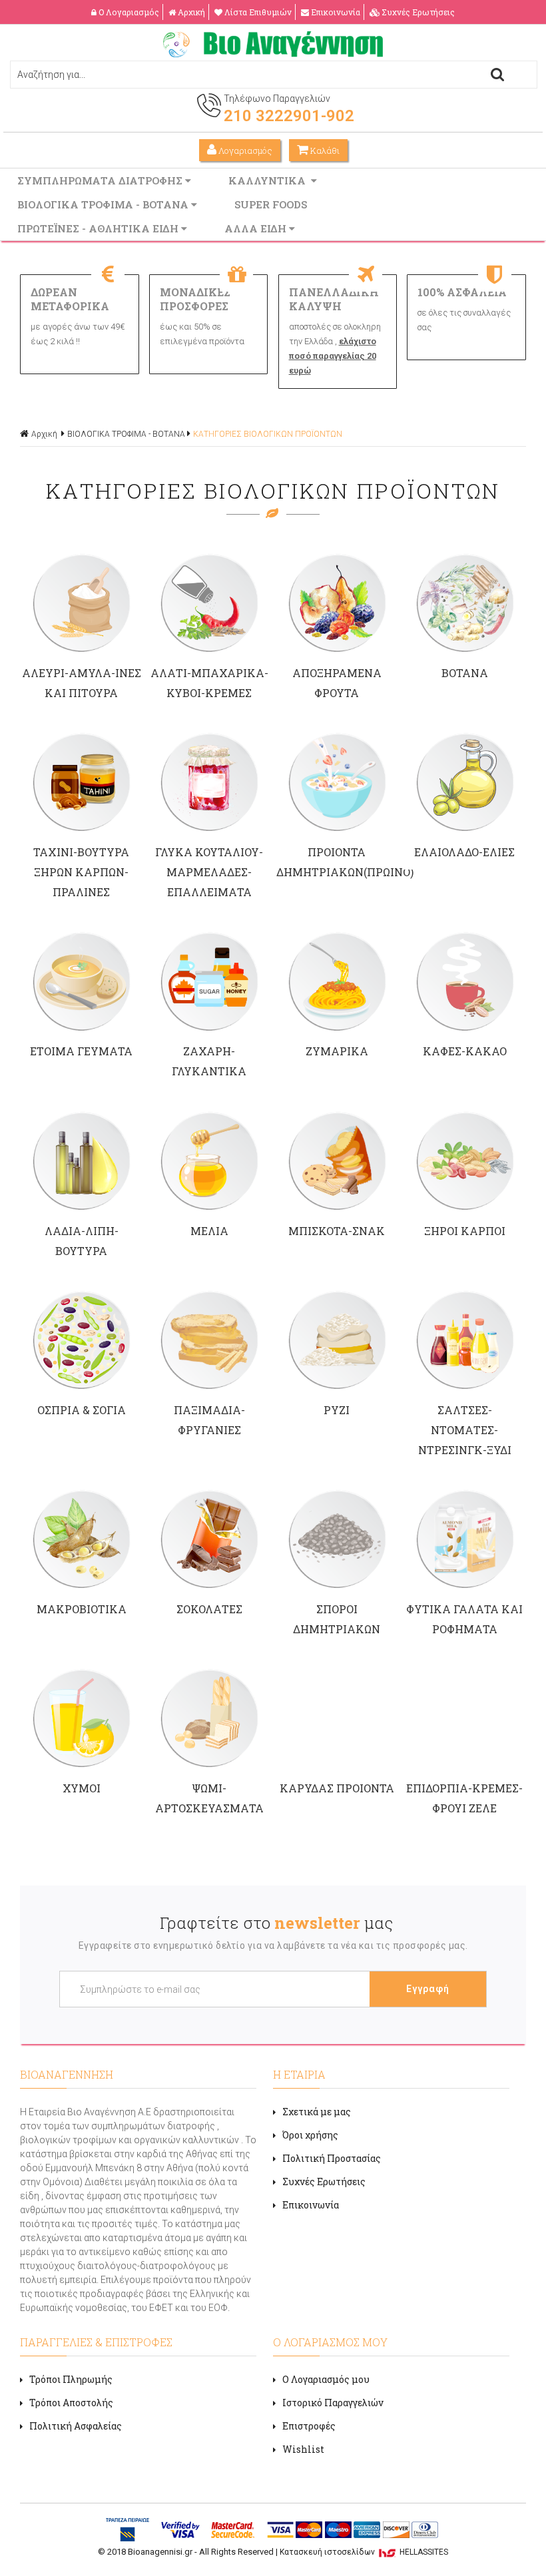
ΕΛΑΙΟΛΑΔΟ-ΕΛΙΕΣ (464, 852)
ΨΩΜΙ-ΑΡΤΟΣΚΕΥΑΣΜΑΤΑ (209, 1798)
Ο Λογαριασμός (129, 12)
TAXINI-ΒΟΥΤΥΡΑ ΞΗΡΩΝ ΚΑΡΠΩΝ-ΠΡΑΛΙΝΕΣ (81, 872)
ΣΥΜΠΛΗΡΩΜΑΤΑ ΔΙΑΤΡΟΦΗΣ (101, 180)
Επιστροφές (309, 2426)
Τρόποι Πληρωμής (71, 2379)
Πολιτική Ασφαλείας (76, 2426)
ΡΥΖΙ (337, 1410)
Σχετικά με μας (317, 2112)
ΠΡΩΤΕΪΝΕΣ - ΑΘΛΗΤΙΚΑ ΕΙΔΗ (99, 228)
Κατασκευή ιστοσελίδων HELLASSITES (364, 2552)
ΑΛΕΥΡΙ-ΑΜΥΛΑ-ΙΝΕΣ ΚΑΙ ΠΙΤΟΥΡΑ (82, 683)
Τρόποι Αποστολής (71, 2403)
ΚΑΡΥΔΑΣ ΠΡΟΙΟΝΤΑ (337, 1788)
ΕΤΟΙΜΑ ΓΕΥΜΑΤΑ (81, 1051)
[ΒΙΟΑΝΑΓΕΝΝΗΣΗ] (273, 54)
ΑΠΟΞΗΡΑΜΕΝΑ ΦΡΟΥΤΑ (337, 683)
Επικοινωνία (336, 12)
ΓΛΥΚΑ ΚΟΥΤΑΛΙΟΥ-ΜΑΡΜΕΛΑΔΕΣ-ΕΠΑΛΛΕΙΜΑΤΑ (209, 872)
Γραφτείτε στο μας (276, 1923)
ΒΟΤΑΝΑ (465, 673)
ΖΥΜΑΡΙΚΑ (337, 1051)
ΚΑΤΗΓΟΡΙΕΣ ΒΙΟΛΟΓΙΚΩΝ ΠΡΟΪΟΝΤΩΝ (268, 434)
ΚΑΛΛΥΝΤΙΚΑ (270, 180)
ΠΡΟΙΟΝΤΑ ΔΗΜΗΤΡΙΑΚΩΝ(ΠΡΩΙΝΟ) (337, 862)
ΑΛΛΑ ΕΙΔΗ (257, 228)
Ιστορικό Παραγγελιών (333, 2403)
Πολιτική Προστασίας (332, 2158)
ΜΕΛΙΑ (209, 1231)
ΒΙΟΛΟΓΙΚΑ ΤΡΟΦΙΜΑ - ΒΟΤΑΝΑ (104, 204)
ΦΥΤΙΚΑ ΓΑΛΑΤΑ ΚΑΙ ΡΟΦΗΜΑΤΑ (464, 1619)
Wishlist (303, 2449)
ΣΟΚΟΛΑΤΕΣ (209, 1609)
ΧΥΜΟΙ (82, 1788)
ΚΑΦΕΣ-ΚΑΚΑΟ (465, 1051)
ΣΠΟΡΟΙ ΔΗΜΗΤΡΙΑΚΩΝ (337, 1619)
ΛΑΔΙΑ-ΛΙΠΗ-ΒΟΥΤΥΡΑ (82, 1241)
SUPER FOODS (272, 204)
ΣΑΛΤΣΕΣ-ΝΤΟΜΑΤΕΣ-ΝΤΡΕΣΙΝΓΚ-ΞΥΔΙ (465, 1430)
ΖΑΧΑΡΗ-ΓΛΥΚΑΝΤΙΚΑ (209, 1061)
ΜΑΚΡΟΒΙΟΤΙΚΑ (82, 1609)
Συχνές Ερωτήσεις (418, 12)
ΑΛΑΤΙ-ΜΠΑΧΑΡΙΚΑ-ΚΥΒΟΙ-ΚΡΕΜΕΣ (209, 683)
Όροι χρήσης (310, 2135)
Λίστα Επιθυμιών (258, 12)
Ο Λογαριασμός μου (326, 2379)
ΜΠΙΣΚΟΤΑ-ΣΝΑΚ (337, 1231)
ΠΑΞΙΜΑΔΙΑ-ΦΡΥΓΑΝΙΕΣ (209, 1420)
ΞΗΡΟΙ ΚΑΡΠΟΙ (465, 1231)
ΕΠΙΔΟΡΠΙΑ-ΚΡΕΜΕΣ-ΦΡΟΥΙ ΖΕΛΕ (464, 1798)
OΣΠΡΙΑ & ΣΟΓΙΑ (82, 1410)
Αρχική (191, 12)
